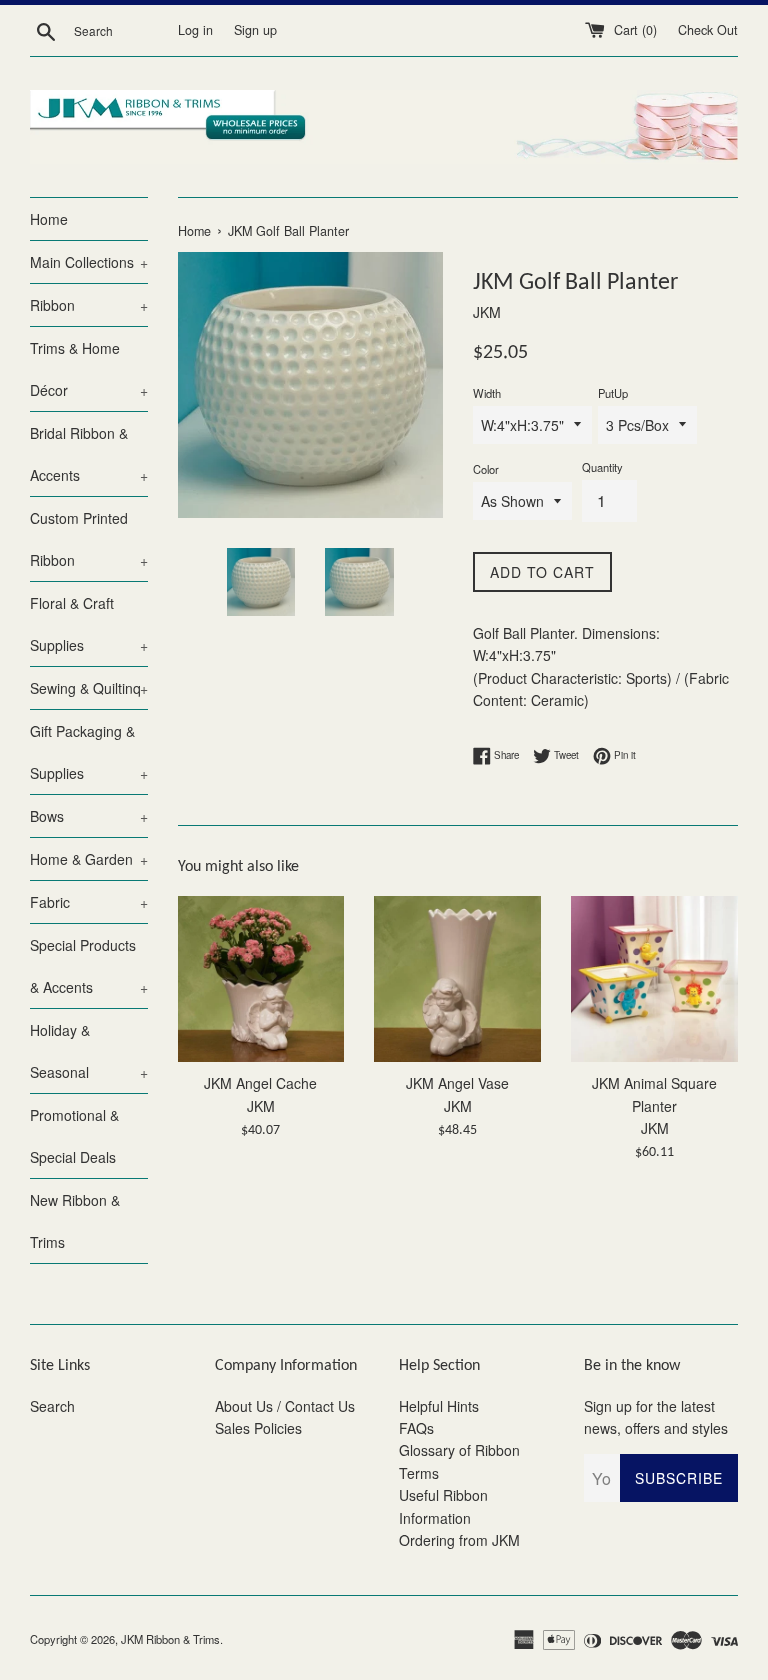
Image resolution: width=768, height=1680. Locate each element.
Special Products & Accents (89, 966)
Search (52, 1406)
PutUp (613, 393)
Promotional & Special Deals (74, 1136)
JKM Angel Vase (457, 1083)
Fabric (89, 902)
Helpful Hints (439, 1406)
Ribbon (89, 305)
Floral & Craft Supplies (89, 624)
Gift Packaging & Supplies (89, 752)
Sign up (255, 30)
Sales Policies (258, 1428)
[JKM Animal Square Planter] (654, 979)
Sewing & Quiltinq (89, 688)
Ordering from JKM (459, 1540)
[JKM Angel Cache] (261, 979)
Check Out (708, 30)
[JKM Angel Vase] (457, 979)
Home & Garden (89, 859)
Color (486, 469)
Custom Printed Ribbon (89, 539)
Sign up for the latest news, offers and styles (656, 1417)
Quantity (602, 467)
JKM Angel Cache (260, 1083)
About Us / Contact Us (285, 1406)
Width (487, 393)
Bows (89, 816)
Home (49, 219)
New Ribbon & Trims (75, 1221)
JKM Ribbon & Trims (170, 1639)
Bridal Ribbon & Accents (89, 454)
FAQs (416, 1428)
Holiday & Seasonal (89, 1051)
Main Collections (89, 262)
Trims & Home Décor (89, 369)
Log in (195, 30)
